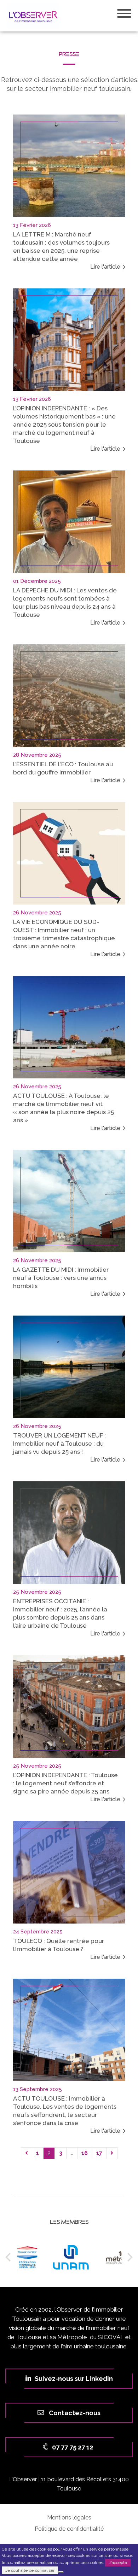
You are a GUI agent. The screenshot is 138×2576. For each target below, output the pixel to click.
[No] (61, 2572)
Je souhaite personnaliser (30, 2570)
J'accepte (118, 2563)
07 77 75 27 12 (72, 2447)
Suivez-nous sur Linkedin (74, 2379)
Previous (10, 2257)
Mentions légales (69, 2518)
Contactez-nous (74, 2413)
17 (99, 2153)
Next (128, 2257)
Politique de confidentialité (69, 2529)
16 (85, 2153)
